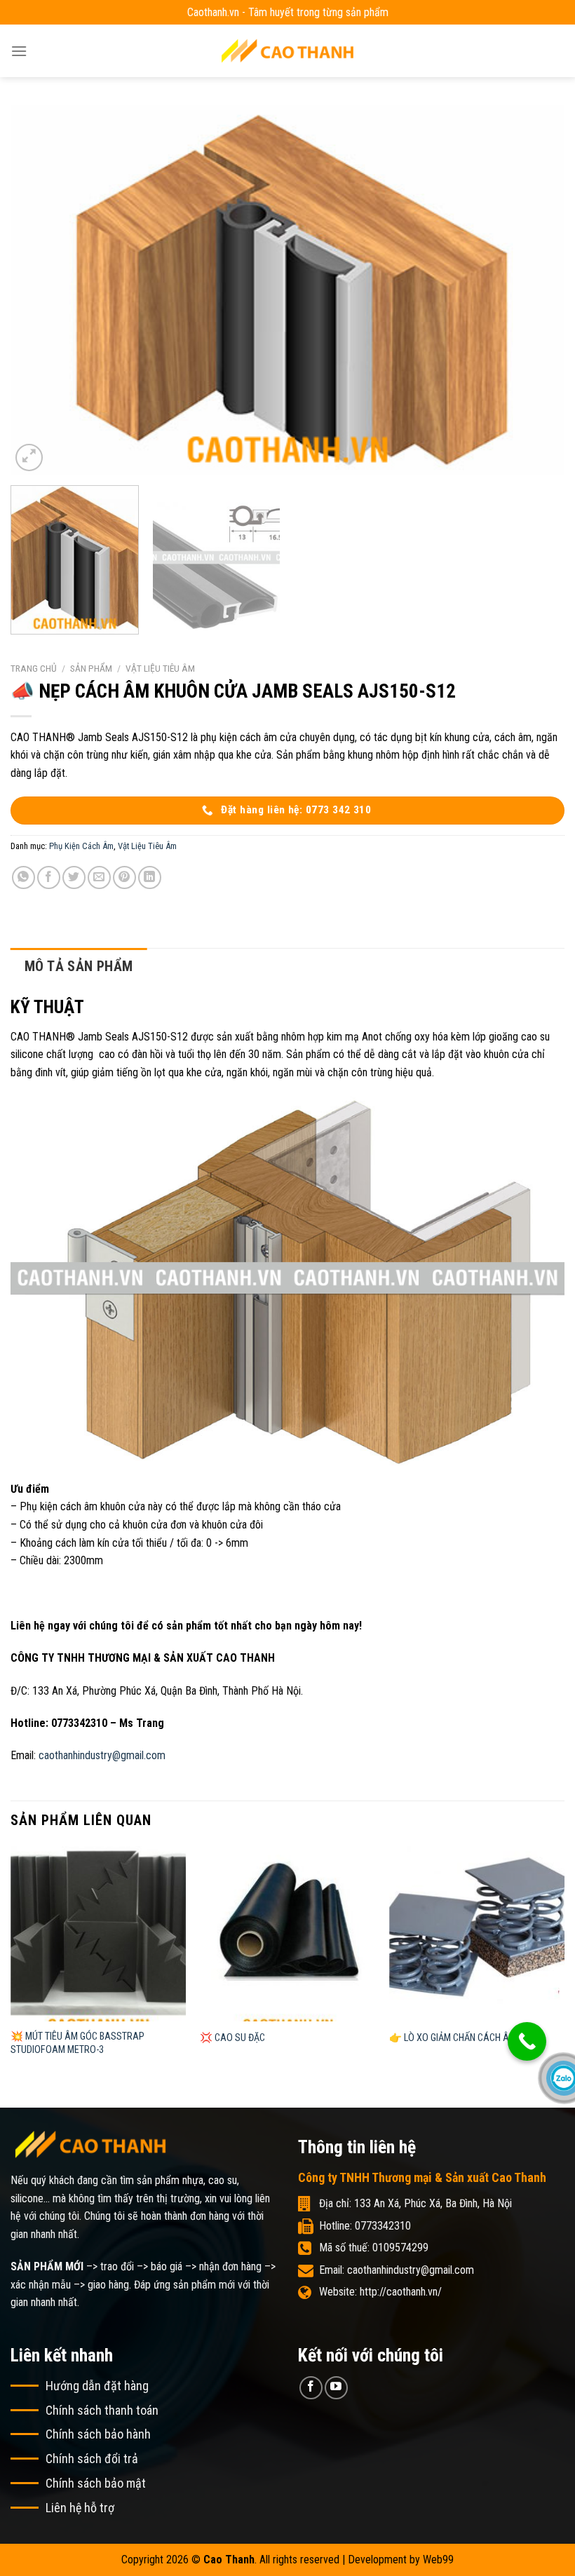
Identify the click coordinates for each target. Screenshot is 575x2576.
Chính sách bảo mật (96, 2483)
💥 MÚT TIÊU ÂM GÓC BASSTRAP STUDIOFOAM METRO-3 (77, 2043)
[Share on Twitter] (74, 877)
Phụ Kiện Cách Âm (81, 846)
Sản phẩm (91, 668)
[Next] (536, 290)
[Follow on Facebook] (311, 2388)
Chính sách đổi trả (92, 2459)
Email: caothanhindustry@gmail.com (397, 2270)
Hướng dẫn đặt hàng (97, 2386)
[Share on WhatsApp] (23, 877)
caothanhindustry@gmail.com (102, 1755)
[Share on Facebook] (49, 877)
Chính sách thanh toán (102, 2410)
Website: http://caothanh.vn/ (380, 2292)
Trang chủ (34, 668)
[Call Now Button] (527, 2041)
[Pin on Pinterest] (124, 877)
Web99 (438, 2560)
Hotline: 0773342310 (365, 2226)
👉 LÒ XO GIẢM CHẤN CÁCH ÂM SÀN (462, 2038)
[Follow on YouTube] (336, 2388)
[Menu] (19, 51)
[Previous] (39, 290)
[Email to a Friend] (99, 877)
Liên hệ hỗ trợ (80, 2508)
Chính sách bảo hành (98, 2434)
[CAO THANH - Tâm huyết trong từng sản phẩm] (287, 51)
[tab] (79, 966)
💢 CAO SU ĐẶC (232, 2038)
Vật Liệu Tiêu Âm (160, 668)
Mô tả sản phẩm (79, 966)
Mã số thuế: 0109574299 (374, 2248)
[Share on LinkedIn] (150, 877)
